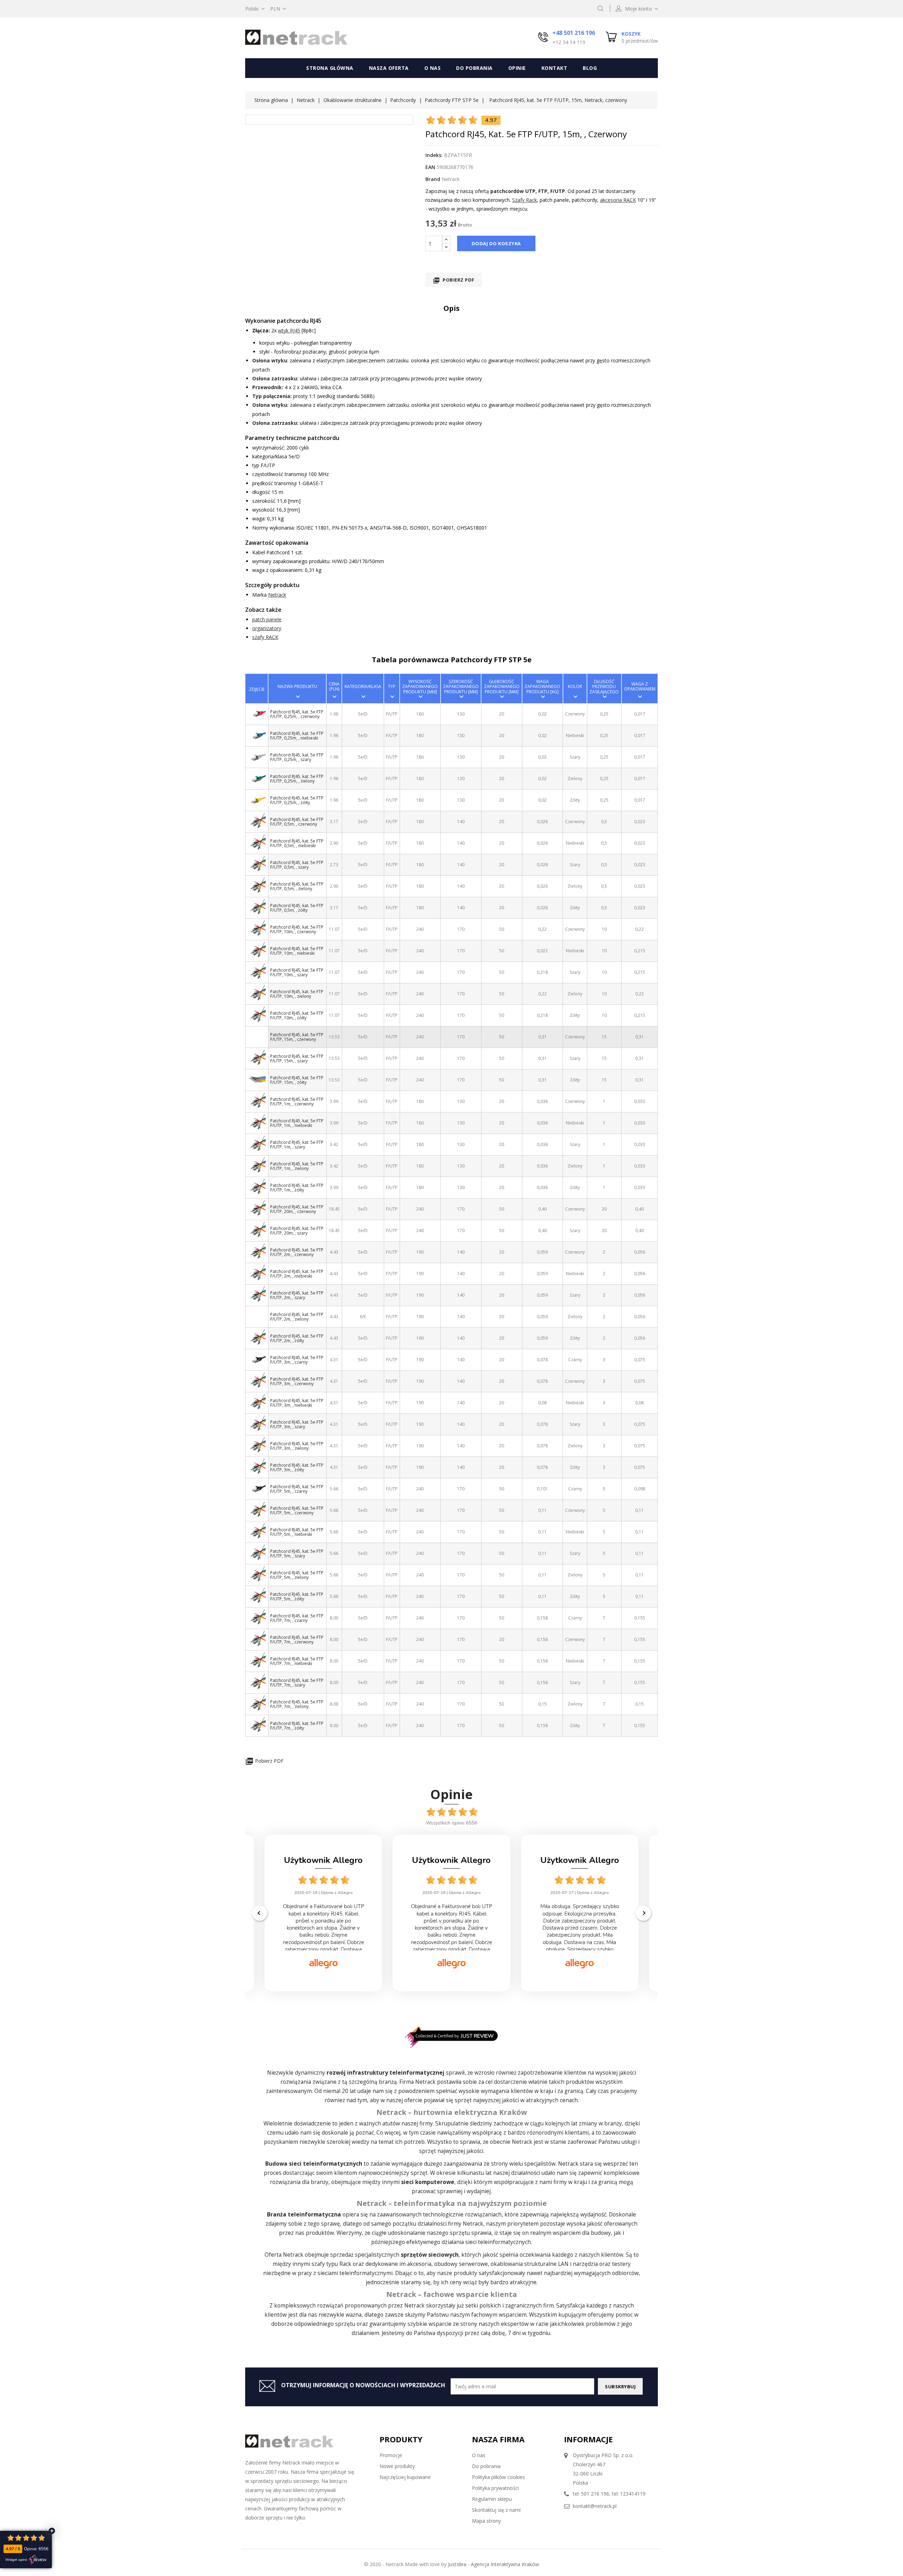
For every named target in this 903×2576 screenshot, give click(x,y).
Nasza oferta (389, 68)
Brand (433, 179)
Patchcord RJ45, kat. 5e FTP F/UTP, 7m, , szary (297, 1683)
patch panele (267, 619)
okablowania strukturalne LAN (530, 2264)
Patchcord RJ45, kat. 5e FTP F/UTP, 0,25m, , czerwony (297, 714)
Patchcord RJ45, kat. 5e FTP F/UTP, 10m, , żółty (297, 1015)
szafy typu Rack (331, 2264)
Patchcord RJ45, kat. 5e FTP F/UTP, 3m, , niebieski (297, 1403)
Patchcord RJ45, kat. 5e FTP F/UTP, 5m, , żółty (297, 1597)
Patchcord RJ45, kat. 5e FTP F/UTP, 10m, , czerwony (297, 929)
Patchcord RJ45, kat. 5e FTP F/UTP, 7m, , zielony (297, 1704)
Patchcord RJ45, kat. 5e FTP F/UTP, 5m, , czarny (297, 1489)
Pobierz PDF (454, 280)
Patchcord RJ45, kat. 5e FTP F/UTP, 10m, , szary (297, 972)
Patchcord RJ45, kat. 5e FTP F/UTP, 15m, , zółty (297, 1080)
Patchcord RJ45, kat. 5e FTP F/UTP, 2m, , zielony (297, 1317)
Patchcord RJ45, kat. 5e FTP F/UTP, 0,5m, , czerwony (297, 822)
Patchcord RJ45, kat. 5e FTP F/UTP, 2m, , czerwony (297, 1252)
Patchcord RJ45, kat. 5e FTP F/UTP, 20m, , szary (297, 1231)
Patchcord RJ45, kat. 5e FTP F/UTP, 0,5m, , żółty (297, 908)
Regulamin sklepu (492, 2499)
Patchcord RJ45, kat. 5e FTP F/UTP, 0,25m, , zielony (297, 779)
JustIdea (457, 2564)
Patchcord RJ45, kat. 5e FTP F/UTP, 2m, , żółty (297, 1338)
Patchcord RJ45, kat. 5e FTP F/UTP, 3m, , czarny (297, 1360)
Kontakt (554, 68)
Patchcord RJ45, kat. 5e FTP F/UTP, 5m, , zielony (297, 1575)
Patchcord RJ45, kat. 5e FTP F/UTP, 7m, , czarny (297, 1618)
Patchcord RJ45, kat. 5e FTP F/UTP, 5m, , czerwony (297, 1510)
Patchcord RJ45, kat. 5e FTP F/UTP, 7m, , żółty (297, 1726)
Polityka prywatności (495, 2488)
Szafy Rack (525, 200)
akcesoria (419, 2264)
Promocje (391, 2455)
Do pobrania (474, 68)
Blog (590, 68)
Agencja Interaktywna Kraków (505, 2564)
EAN (430, 167)
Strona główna (330, 68)
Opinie (517, 68)
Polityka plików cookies (498, 2477)
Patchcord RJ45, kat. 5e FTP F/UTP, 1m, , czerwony (297, 1102)
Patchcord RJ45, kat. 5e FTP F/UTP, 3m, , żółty (297, 1467)
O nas (433, 68)
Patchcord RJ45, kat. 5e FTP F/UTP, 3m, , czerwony (297, 1381)
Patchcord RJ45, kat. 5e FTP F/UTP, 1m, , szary (297, 1145)
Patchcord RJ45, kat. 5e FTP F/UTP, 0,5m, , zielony (297, 886)
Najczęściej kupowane (405, 2477)
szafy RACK (265, 637)
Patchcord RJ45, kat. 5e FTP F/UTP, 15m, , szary (297, 1058)
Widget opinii (16, 2560)
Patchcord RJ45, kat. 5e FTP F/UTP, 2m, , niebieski (297, 1274)
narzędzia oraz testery (602, 2264)
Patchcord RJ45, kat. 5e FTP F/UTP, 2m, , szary (297, 1295)
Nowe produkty (397, 2466)
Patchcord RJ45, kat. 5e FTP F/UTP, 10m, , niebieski (297, 951)
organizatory (267, 628)
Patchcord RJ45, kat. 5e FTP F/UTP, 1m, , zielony (297, 1166)
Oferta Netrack (284, 2255)
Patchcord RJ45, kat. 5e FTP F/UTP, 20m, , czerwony (297, 1209)
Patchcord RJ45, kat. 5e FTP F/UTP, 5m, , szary (297, 1554)
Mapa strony (486, 2521)
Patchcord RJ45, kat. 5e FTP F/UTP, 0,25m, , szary (297, 757)
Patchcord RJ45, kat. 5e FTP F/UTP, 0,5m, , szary (297, 865)
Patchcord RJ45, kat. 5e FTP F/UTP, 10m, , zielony (297, 994)
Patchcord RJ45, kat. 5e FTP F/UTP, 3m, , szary (297, 1424)
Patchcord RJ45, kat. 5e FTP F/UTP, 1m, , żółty (297, 1188)
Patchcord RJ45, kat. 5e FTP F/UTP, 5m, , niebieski (297, 1532)
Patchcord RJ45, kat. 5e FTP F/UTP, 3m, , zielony (297, 1446)
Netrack (277, 595)
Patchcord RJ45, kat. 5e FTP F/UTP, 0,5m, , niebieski (297, 843)
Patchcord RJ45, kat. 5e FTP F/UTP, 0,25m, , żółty (297, 800)
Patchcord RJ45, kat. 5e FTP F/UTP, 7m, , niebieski (297, 1661)
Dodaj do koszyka (496, 243)
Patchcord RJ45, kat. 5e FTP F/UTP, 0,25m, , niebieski (297, 736)
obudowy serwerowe (461, 2264)
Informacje (588, 2439)
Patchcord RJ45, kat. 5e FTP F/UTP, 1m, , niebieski (297, 1123)
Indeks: (434, 155)
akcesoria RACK (618, 200)
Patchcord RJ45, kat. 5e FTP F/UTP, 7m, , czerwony (297, 1640)
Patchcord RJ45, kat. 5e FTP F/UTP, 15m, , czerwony (297, 1037)
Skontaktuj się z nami (496, 2510)
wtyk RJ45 (289, 330)
